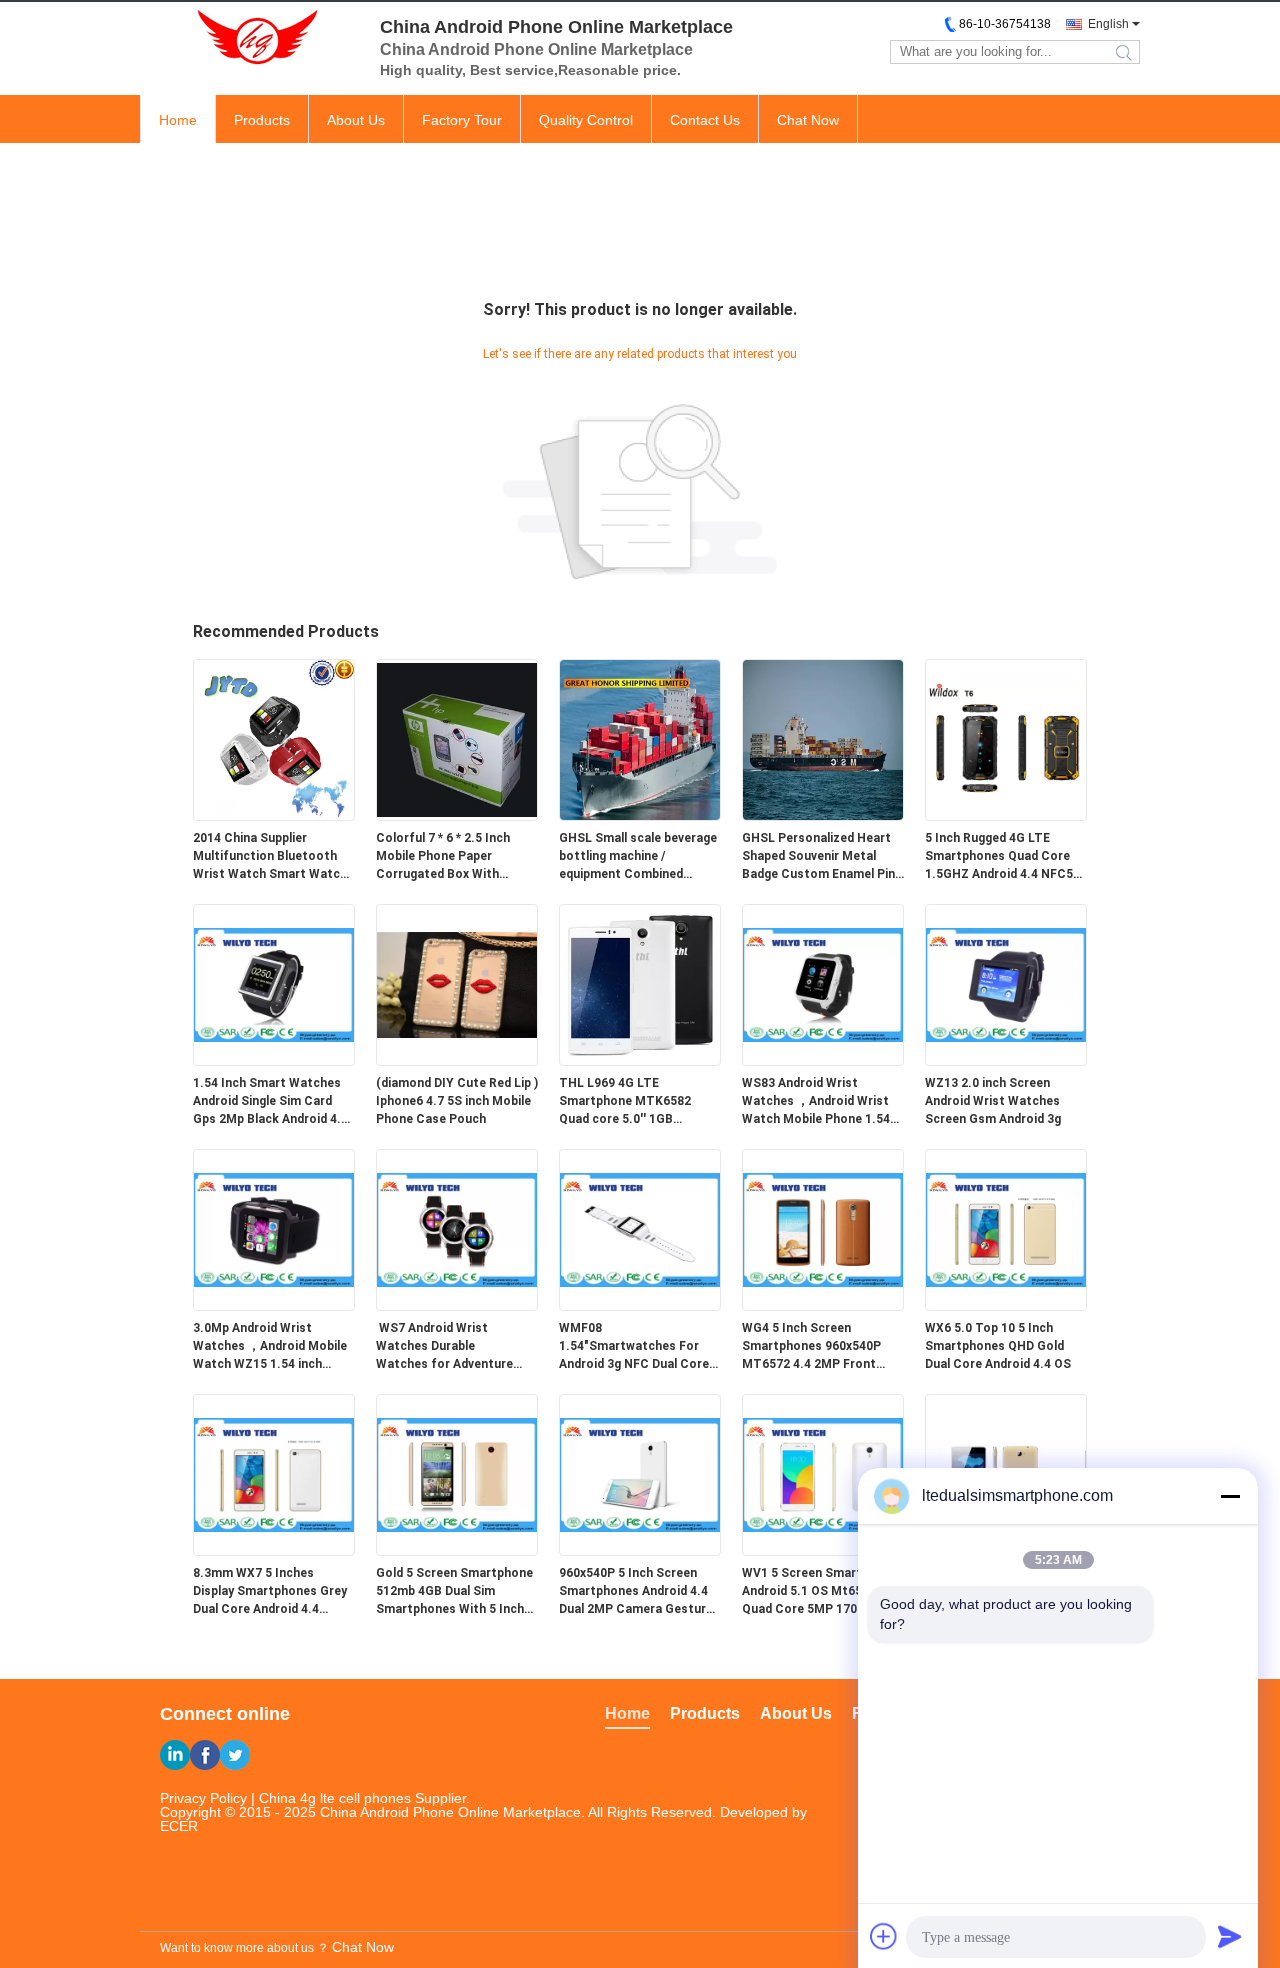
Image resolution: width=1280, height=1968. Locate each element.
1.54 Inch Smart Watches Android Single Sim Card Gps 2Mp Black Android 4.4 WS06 (270, 1102)
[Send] (1230, 1936)
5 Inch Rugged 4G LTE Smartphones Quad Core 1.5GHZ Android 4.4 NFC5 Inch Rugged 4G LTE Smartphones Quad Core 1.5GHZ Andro (999, 857)
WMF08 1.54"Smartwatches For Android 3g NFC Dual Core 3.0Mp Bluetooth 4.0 (634, 1347)
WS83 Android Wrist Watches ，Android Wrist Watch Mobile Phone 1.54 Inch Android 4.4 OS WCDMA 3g (816, 1102)
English (1108, 24)
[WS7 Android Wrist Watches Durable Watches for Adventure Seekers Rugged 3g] (457, 1306)
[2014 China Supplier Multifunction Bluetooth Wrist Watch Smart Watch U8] (274, 816)
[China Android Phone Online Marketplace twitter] (235, 1755)
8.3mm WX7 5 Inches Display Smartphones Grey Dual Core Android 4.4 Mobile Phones (270, 1592)
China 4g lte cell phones (335, 1798)
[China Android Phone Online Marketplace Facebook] (205, 1755)
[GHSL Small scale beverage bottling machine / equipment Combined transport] (640, 816)
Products (262, 120)
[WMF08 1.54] (640, 1306)
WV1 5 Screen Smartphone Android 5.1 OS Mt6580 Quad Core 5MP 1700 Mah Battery (820, 1592)
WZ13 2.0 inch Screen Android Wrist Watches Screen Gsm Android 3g (993, 1101)
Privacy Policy (203, 1798)
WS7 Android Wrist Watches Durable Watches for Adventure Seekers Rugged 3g (444, 1347)
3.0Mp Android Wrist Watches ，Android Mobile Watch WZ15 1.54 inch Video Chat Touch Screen (270, 1347)
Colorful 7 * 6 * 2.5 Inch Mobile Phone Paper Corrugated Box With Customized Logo (443, 857)
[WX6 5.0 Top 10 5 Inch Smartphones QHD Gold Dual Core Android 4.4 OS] (1006, 1306)
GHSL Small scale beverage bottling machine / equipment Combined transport (638, 857)
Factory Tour (462, 120)
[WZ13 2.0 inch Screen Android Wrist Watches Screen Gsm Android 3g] (1006, 1061)
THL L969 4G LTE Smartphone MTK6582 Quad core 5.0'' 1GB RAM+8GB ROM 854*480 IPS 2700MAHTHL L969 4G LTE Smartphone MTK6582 (637, 1102)
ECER (179, 1826)
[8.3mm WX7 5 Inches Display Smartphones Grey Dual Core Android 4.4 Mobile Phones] (274, 1551)
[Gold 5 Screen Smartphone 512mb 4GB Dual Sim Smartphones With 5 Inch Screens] (457, 1551)
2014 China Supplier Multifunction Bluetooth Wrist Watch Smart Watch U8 (270, 857)
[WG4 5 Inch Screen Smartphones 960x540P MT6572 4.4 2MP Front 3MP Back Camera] (823, 1306)
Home (178, 120)
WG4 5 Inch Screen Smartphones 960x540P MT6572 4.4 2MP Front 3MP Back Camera (811, 1347)
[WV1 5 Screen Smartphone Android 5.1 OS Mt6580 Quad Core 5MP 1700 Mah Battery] (823, 1551)
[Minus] (1230, 1496)
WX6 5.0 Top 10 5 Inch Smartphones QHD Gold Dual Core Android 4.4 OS (998, 1346)
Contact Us (705, 120)
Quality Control (586, 120)
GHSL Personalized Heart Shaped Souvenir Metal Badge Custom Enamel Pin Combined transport (818, 857)
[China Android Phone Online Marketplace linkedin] (175, 1755)
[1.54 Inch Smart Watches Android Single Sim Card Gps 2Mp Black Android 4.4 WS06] (274, 1061)
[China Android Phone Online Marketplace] (250, 38)
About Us (356, 120)
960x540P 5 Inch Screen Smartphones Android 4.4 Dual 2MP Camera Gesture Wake (636, 1592)
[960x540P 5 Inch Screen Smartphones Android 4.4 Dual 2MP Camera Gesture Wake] (640, 1551)
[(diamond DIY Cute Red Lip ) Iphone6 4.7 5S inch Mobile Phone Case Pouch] (457, 1061)
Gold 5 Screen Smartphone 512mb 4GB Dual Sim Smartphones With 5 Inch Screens (454, 1592)
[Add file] (884, 1936)
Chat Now (808, 120)
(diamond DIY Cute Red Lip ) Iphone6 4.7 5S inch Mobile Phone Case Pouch (457, 1101)
